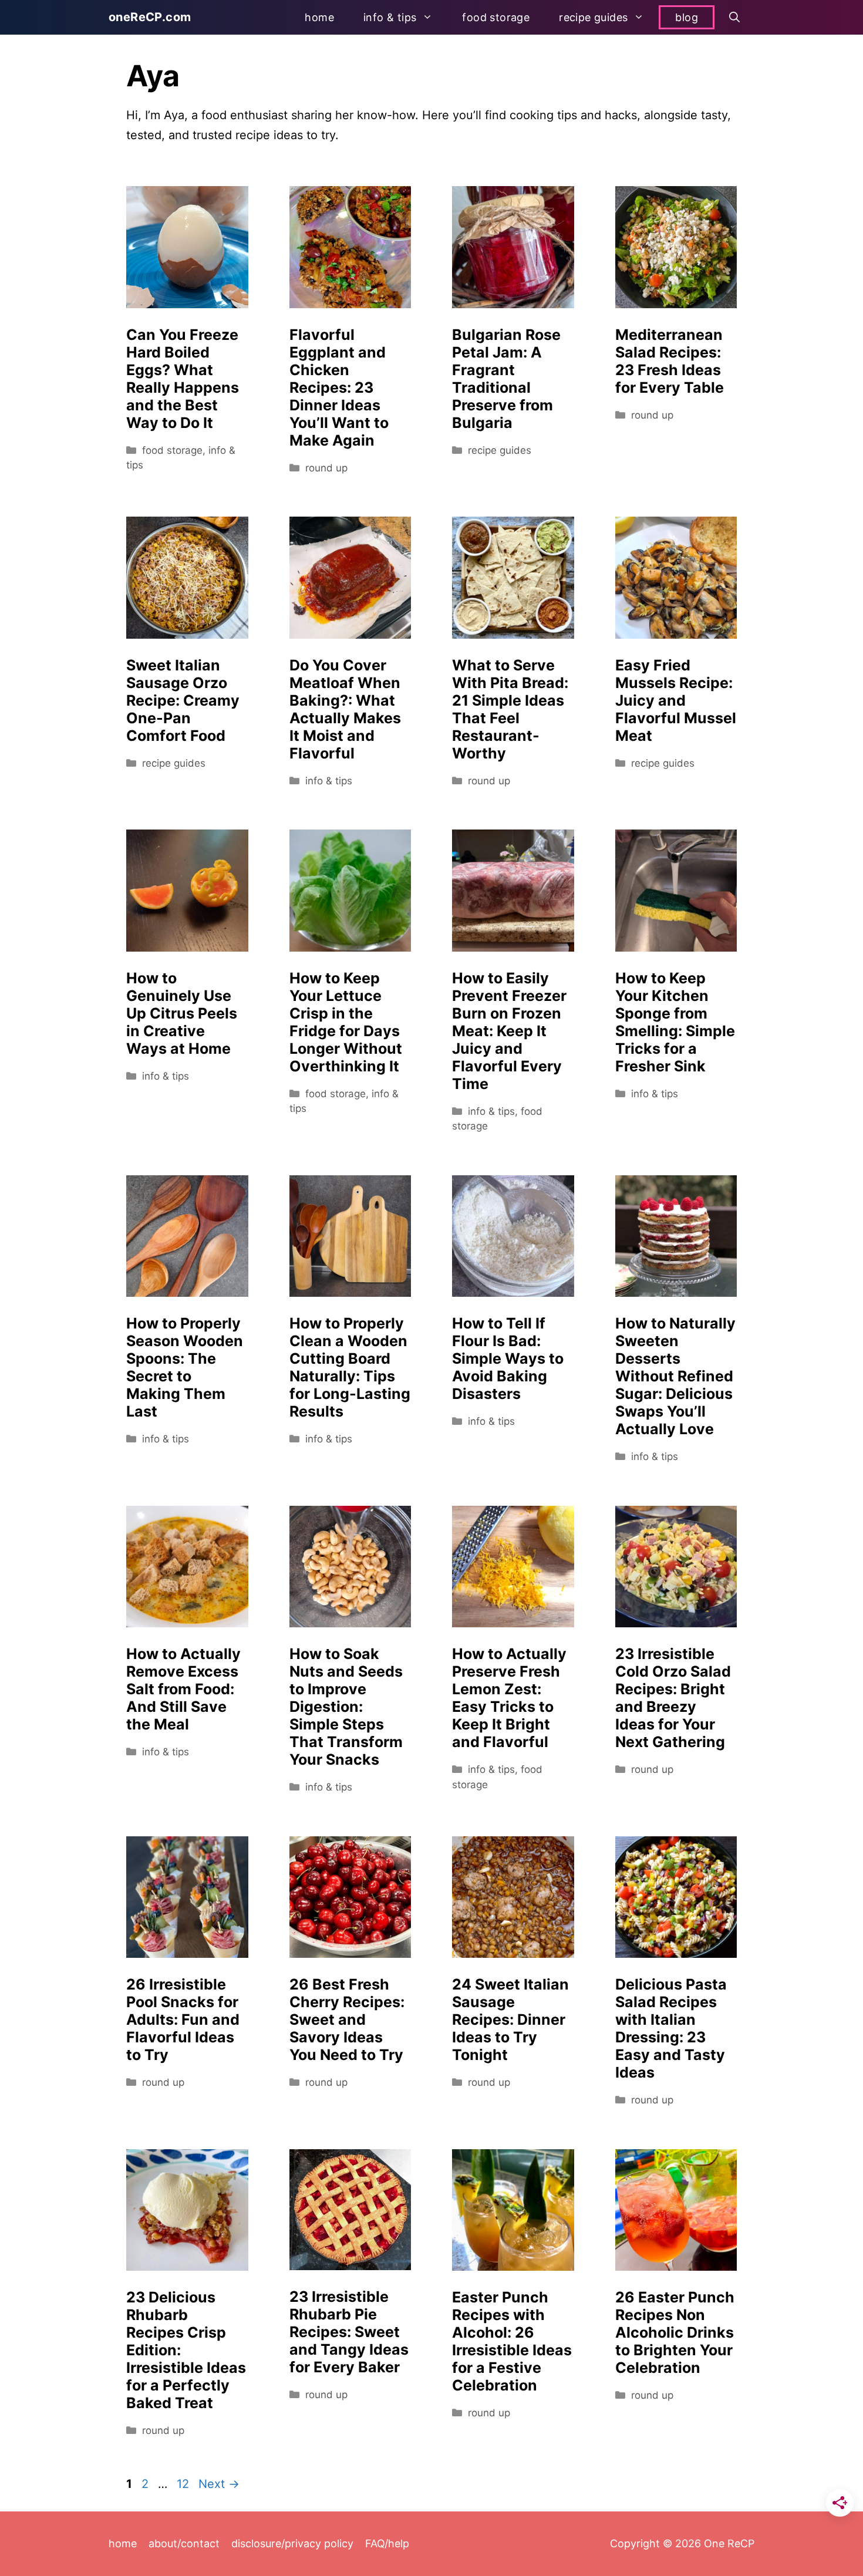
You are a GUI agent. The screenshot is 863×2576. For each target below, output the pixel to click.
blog (687, 17)
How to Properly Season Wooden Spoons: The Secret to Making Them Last (185, 1367)
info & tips (390, 17)
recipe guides (593, 17)
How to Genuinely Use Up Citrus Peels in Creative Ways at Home (182, 1013)
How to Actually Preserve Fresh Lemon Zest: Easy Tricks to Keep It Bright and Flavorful (509, 1698)
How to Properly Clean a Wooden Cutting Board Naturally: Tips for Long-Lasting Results (350, 1367)
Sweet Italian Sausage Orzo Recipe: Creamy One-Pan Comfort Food (183, 700)
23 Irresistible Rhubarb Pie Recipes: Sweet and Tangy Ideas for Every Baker (349, 2332)
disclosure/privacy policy (292, 2543)
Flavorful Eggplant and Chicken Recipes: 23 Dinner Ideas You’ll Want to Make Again (339, 387)
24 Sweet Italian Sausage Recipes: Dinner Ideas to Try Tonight (510, 2019)
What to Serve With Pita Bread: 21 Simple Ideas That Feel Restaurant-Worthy (510, 709)
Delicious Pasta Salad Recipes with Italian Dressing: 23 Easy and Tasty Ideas (671, 2028)
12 (184, 2484)
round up (326, 468)
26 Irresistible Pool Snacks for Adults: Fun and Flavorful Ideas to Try (183, 2019)
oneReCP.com (150, 17)
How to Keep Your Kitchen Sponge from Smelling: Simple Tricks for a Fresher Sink (675, 1022)
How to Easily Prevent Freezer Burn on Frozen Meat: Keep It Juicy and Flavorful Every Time (509, 1031)
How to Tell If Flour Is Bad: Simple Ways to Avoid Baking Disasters (508, 1358)
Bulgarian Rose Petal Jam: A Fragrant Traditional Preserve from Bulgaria (506, 379)
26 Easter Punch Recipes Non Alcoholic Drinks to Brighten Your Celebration (675, 2332)
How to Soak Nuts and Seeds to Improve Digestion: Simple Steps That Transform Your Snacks (346, 1707)
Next (219, 2484)
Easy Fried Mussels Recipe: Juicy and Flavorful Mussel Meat (676, 700)
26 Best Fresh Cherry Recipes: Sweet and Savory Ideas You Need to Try (347, 2019)
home (319, 17)
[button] (734, 17)
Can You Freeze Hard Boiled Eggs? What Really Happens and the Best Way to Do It (183, 379)
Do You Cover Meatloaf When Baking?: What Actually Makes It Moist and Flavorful (345, 709)
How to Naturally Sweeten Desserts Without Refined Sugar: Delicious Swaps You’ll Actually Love (675, 1376)
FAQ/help (387, 2543)
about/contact (184, 2543)
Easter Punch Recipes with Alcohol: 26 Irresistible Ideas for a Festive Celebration (512, 2341)
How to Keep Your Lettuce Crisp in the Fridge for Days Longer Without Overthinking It (346, 1022)
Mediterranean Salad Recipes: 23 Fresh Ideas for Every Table (670, 361)
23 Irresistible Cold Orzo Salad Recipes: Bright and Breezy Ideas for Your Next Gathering (673, 1698)
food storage (496, 17)
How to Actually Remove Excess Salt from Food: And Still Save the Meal (183, 1689)
